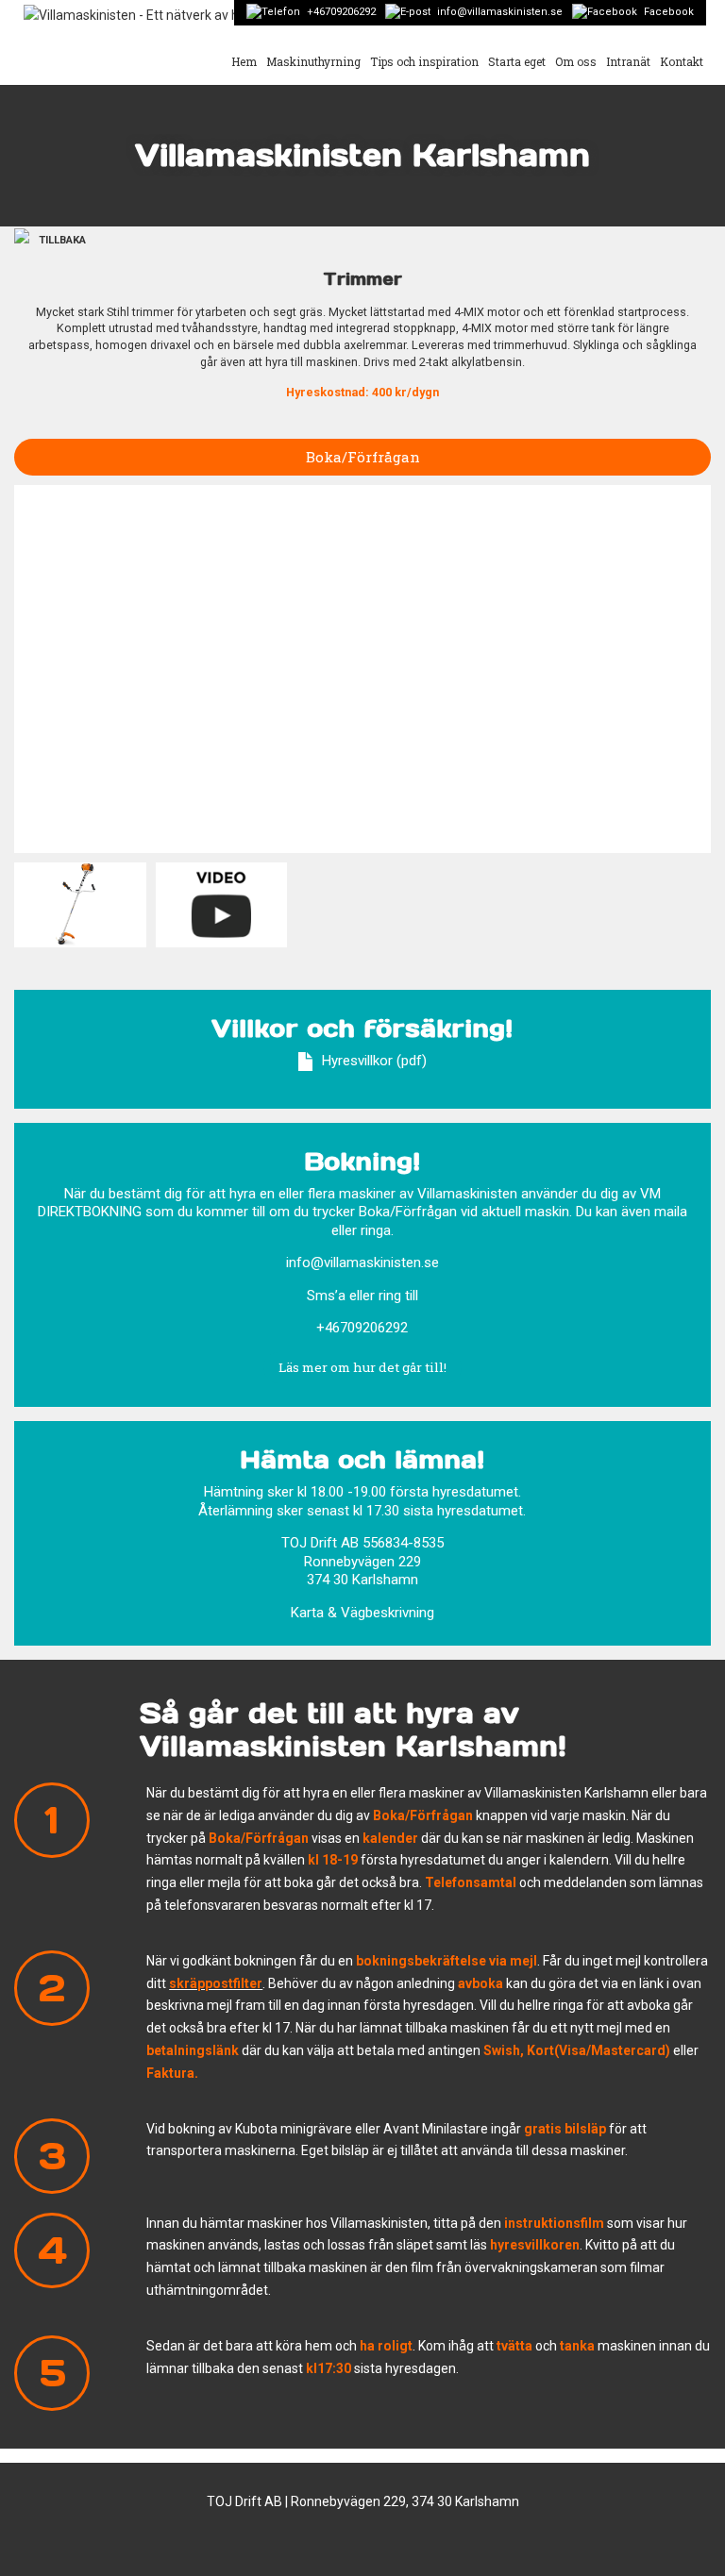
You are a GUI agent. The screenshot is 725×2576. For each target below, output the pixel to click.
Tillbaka (62, 240)
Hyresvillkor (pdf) (374, 1061)
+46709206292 (341, 12)
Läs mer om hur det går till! (362, 1367)
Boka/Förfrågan (363, 457)
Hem (244, 61)
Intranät (628, 61)
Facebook (669, 12)
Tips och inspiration (424, 61)
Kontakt (682, 61)
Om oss (576, 61)
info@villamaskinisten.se (500, 12)
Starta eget (517, 61)
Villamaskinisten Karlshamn (362, 155)
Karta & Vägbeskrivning (362, 1613)
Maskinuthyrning (313, 61)
